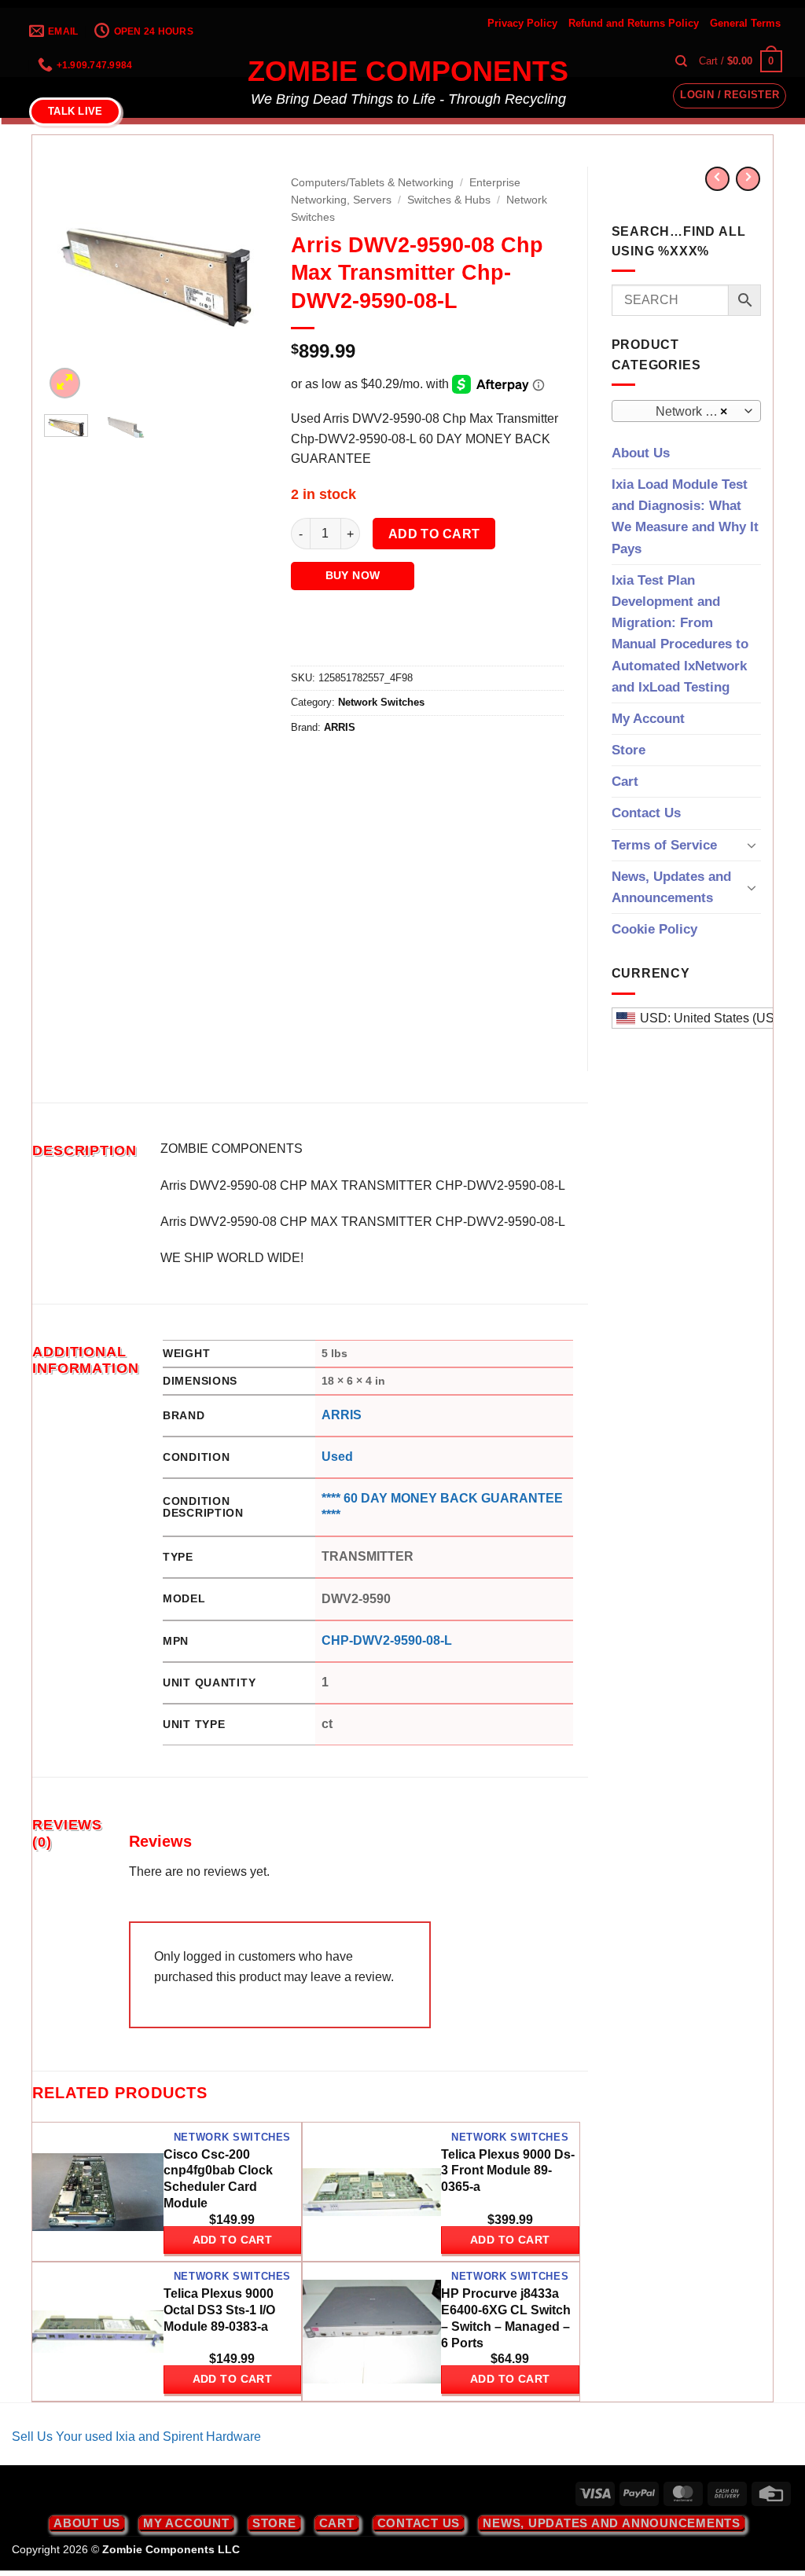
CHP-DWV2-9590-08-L (387, 1640)
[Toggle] (752, 845)
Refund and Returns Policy (634, 23)
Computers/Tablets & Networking (372, 183)
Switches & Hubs (449, 200)
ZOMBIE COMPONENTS (408, 72)
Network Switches (381, 702)
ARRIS (340, 727)
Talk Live (75, 111)
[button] (741, 61)
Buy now (353, 575)
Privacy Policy (522, 23)
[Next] (243, 279)
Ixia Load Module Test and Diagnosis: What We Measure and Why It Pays (685, 517)
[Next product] (717, 179)
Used (337, 1457)
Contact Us (646, 813)
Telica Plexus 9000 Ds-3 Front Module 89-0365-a (508, 2171)
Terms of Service (664, 845)
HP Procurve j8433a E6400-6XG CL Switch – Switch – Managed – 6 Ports (506, 2318)
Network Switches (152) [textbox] (685, 411)
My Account (648, 719)
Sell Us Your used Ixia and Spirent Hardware (136, 2437)
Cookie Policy (654, 929)
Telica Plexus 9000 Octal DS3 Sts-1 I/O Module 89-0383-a (219, 2310)
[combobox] (687, 411)
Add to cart (434, 534)
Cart (625, 782)
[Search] (681, 61)
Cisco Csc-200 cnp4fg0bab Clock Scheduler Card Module (218, 2179)
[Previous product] (748, 179)
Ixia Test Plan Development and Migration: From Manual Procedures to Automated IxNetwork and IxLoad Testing (680, 634)
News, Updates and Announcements (671, 887)
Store (629, 750)
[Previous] (68, 279)
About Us (641, 453)
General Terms (745, 23)
